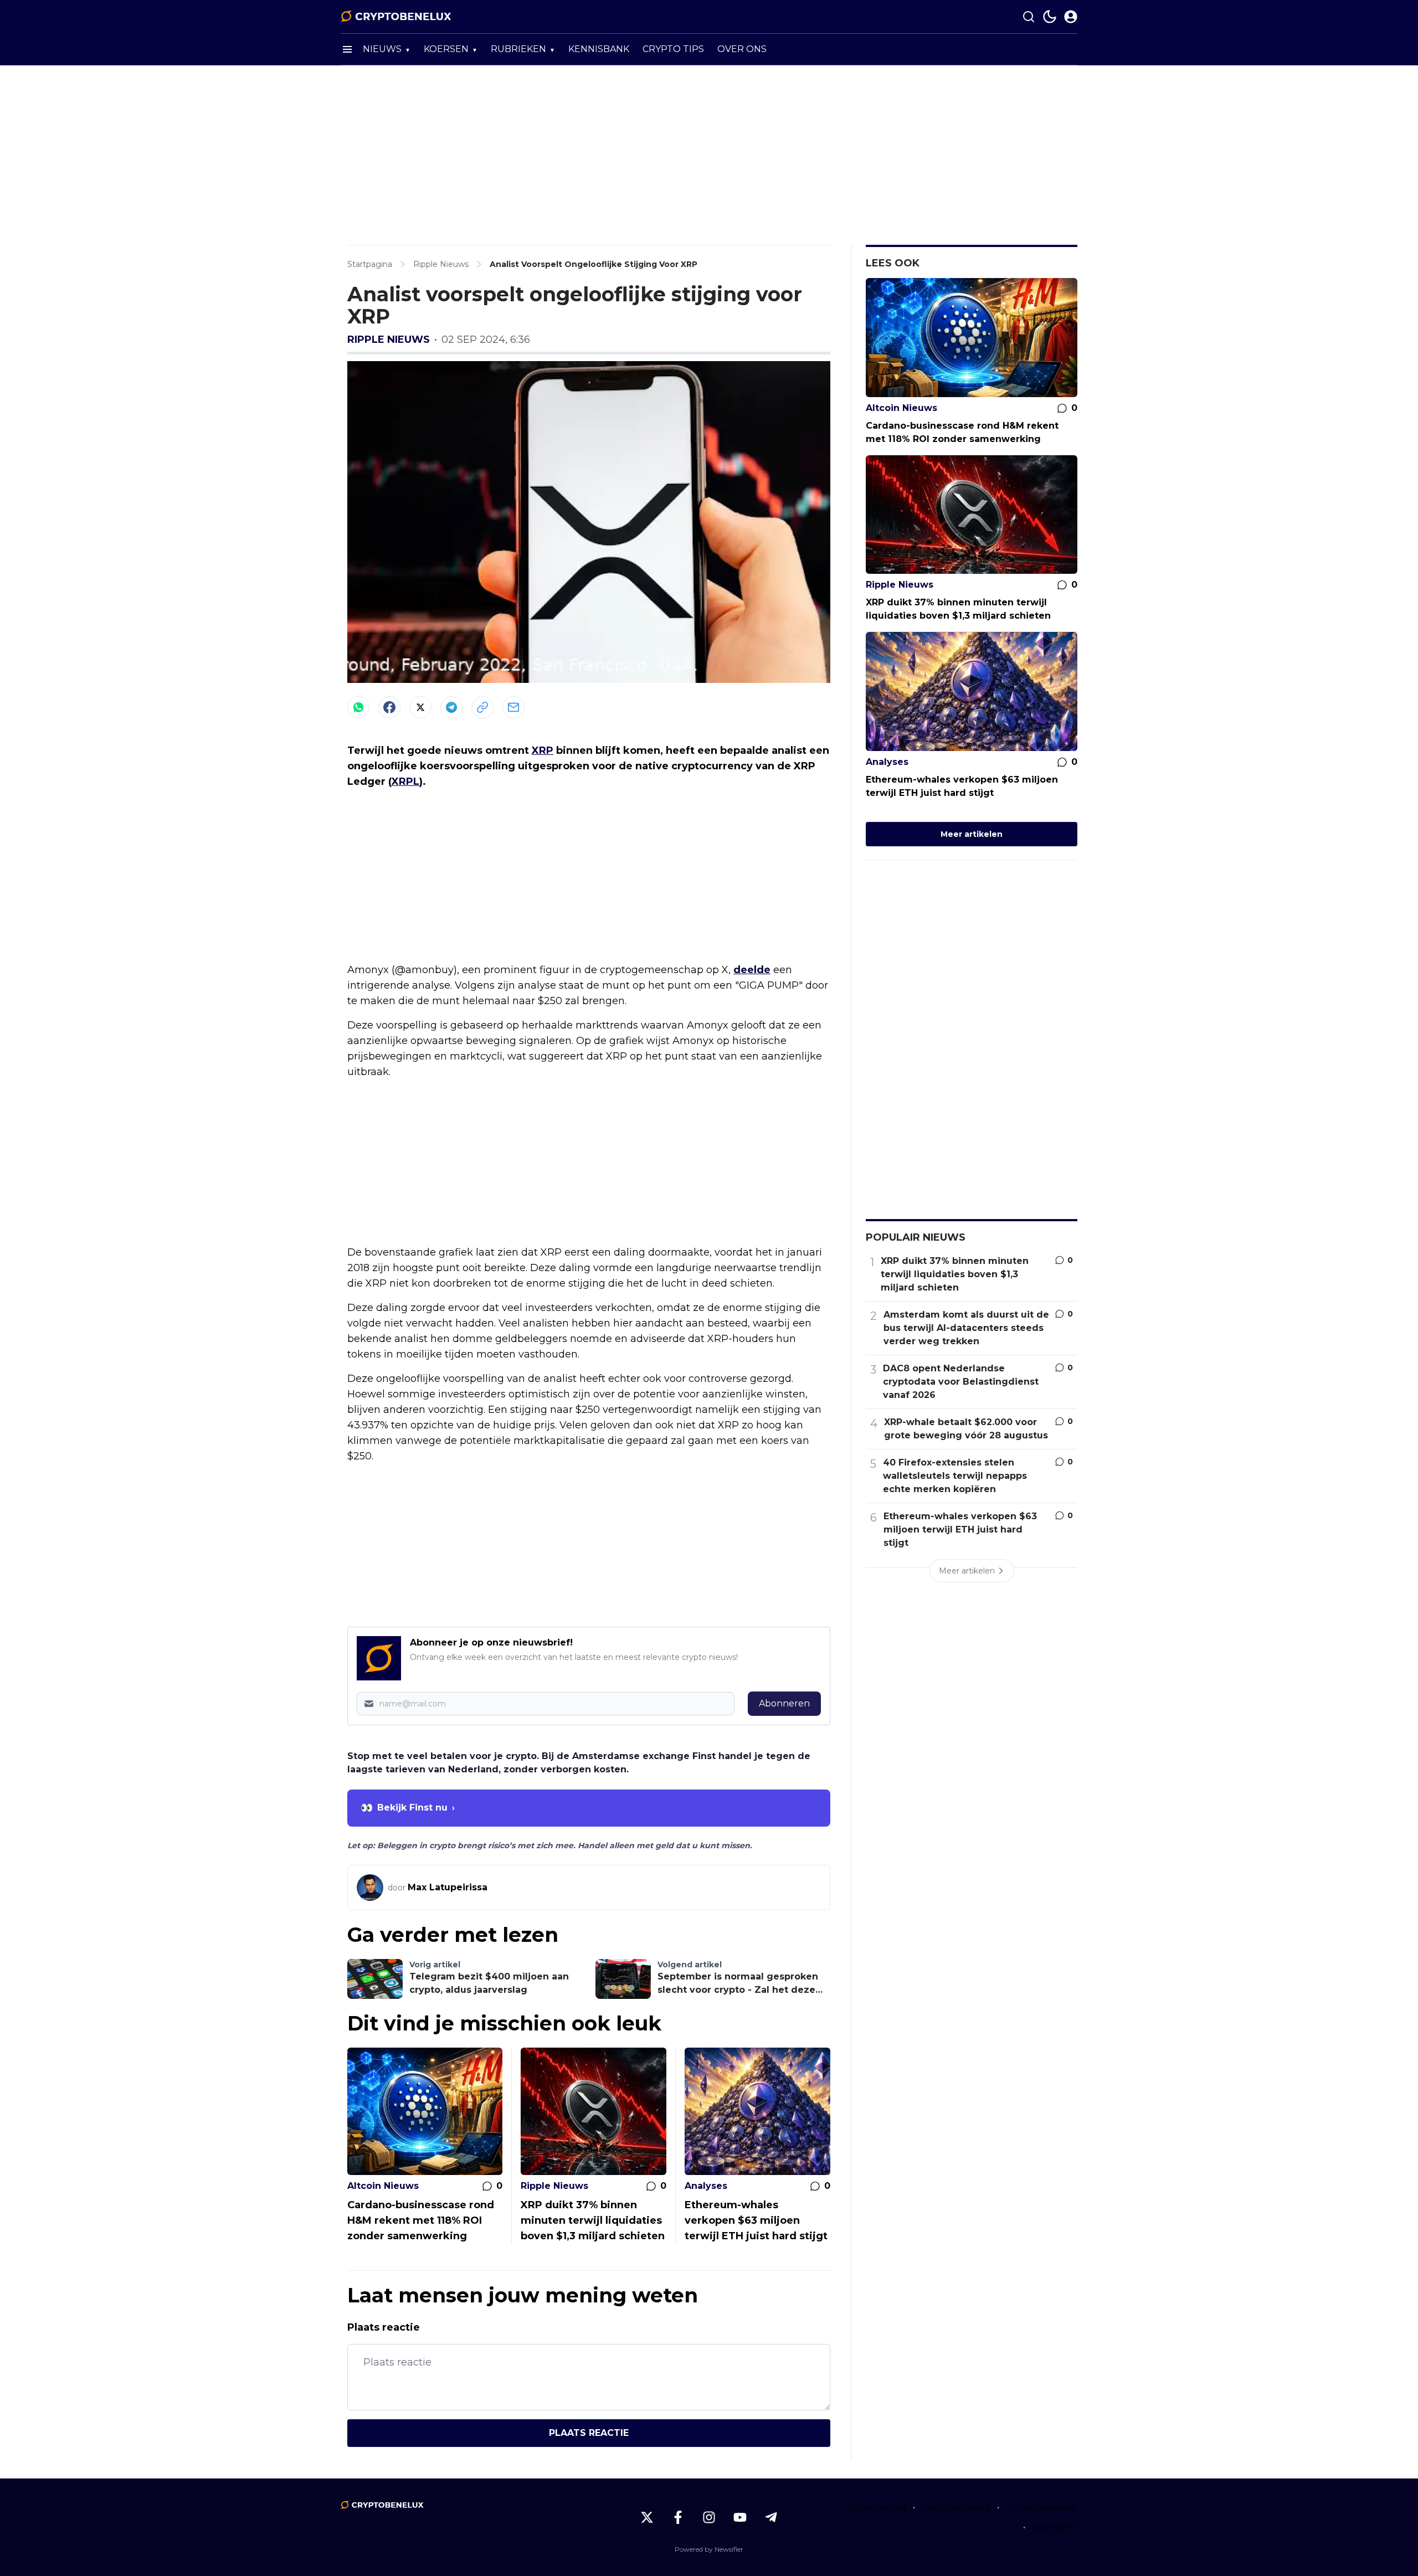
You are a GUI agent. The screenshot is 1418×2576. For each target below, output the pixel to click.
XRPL (405, 781)
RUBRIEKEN (518, 49)
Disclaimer (1055, 2527)
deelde (752, 970)
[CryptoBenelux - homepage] (396, 17)
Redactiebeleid (1042, 2507)
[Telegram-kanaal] (771, 2517)
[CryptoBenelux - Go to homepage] (382, 2505)
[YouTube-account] (740, 2517)
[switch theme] (1050, 17)
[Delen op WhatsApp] (358, 707)
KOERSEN (446, 49)
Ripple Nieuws (389, 340)
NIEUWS (382, 49)
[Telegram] (451, 707)
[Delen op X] (420, 707)
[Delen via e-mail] (513, 707)
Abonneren (784, 1703)
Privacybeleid (876, 2507)
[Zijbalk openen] (347, 49)
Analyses (706, 2186)
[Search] (1029, 17)
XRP (543, 750)
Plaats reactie (589, 2433)
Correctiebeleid (956, 2507)
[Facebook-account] (678, 2517)
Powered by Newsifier (709, 2549)
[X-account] (647, 2517)
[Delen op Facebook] (389, 707)
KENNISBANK (599, 49)
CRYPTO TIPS (673, 49)
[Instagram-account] (709, 2517)
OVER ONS (742, 49)
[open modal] (1071, 17)
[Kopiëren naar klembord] (482, 707)
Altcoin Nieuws (383, 2186)
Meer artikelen (972, 834)
